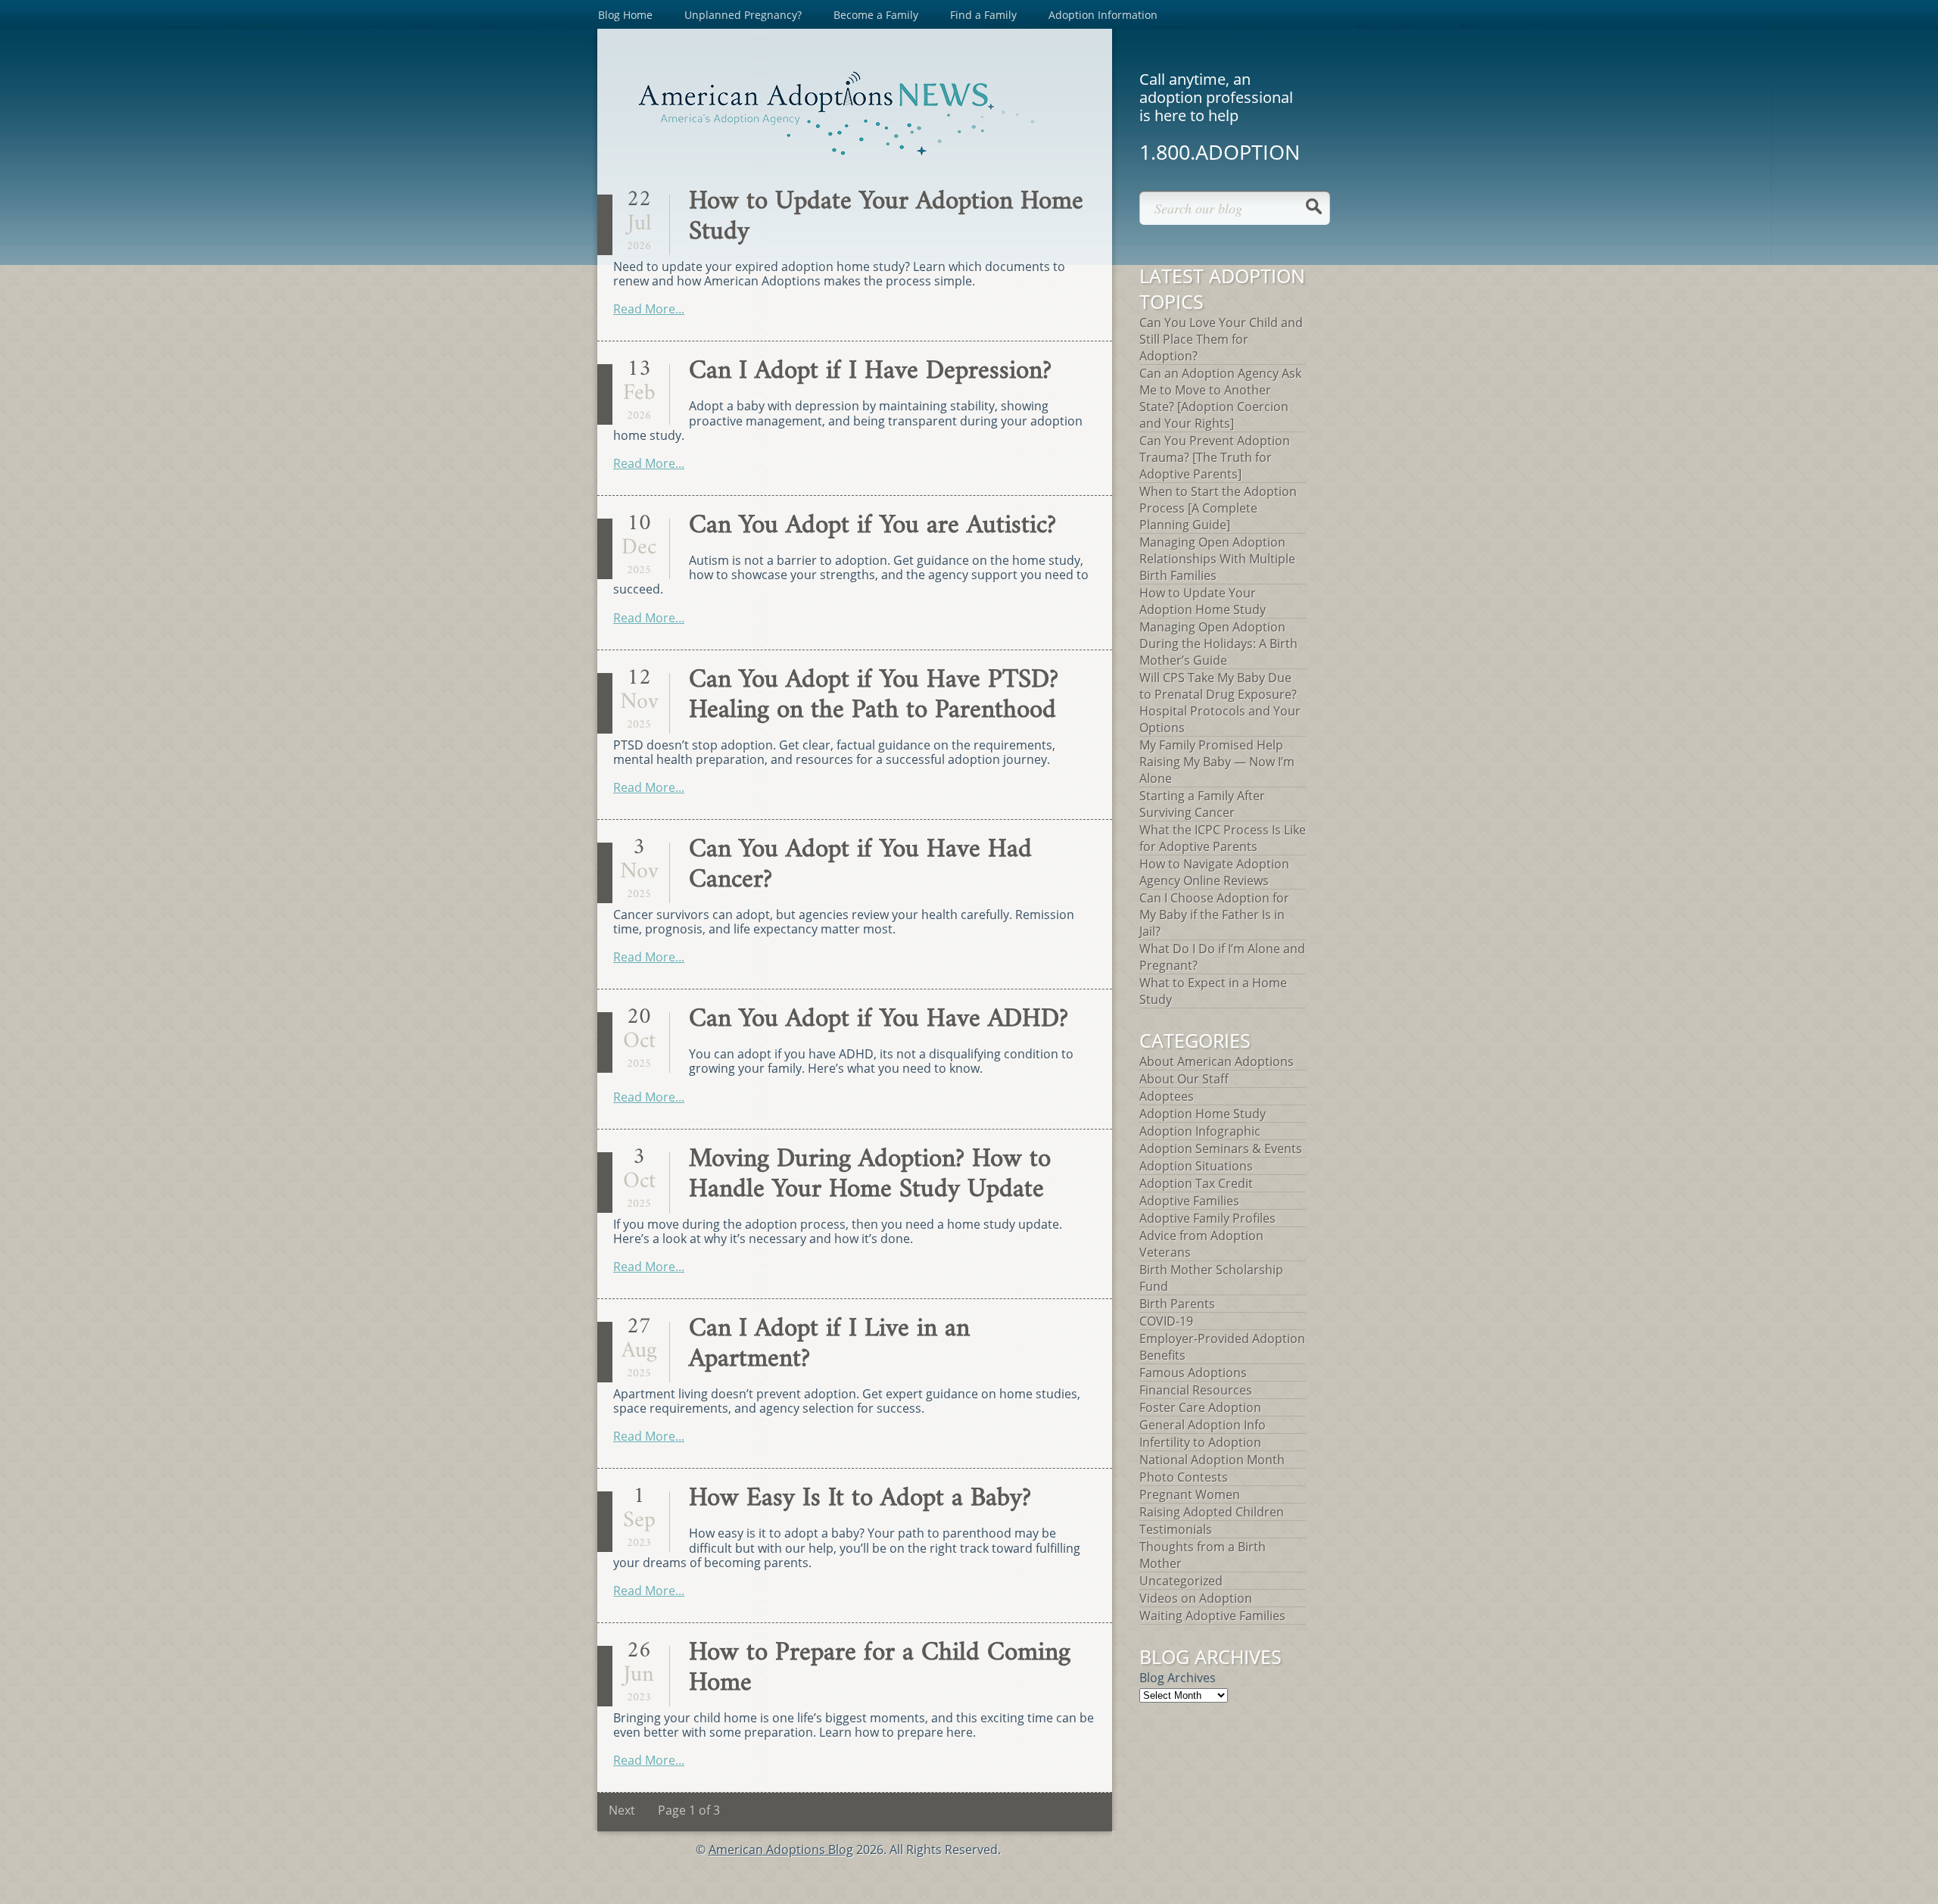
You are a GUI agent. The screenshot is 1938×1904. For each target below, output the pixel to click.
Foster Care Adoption (1200, 1407)
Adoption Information (1103, 15)
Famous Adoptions (1193, 1373)
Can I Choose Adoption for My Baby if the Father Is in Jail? (1214, 915)
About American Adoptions (1217, 1061)
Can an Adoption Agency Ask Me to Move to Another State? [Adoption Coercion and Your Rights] (1220, 398)
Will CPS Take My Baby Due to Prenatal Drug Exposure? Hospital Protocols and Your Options (1220, 703)
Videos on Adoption (1196, 1598)
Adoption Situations (1196, 1166)
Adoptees (1167, 1096)
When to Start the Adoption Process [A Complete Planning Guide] (1218, 508)
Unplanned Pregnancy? (743, 15)
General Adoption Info (1203, 1425)
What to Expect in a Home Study (1213, 991)
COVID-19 (1166, 1321)
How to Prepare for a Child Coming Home (880, 1668)
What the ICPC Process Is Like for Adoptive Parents (1223, 838)
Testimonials (1176, 1529)
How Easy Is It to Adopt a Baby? (860, 1499)
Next (622, 1810)
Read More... (649, 309)
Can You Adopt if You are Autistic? (872, 526)
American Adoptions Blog (781, 1849)
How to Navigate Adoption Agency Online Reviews (1214, 872)
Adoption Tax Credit (1196, 1183)
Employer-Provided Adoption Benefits (1222, 1347)
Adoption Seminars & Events (1221, 1148)
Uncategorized (1181, 1581)
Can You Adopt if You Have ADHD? (879, 1019)
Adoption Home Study (1203, 1114)
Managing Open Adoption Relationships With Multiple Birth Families (1217, 559)
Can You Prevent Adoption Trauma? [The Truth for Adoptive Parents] (1215, 457)
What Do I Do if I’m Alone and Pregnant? (1222, 957)
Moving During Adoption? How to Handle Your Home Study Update (870, 1175)
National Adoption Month (1212, 1460)
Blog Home (625, 15)
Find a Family (983, 15)
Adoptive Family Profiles (1207, 1218)
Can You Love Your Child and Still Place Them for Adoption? (1221, 339)
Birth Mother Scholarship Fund (1211, 1278)
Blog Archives (1178, 1678)
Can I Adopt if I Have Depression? (870, 371)
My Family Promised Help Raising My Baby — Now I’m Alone (1217, 762)
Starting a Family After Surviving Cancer (1202, 804)
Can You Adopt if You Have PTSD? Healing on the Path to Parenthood (874, 695)
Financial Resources (1196, 1390)
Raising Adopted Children (1212, 1512)
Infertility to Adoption (1200, 1442)
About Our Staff (1184, 1079)
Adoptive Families (1189, 1201)
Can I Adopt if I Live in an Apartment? (829, 1344)
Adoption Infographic (1200, 1131)
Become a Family (876, 15)
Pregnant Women (1190, 1494)
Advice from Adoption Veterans (1201, 1244)
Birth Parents (1177, 1304)
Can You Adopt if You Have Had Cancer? (860, 865)
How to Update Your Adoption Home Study (886, 217)
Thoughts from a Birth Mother (1203, 1555)
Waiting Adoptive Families (1212, 1616)
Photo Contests (1184, 1477)
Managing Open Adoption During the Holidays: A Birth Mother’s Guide (1218, 643)
